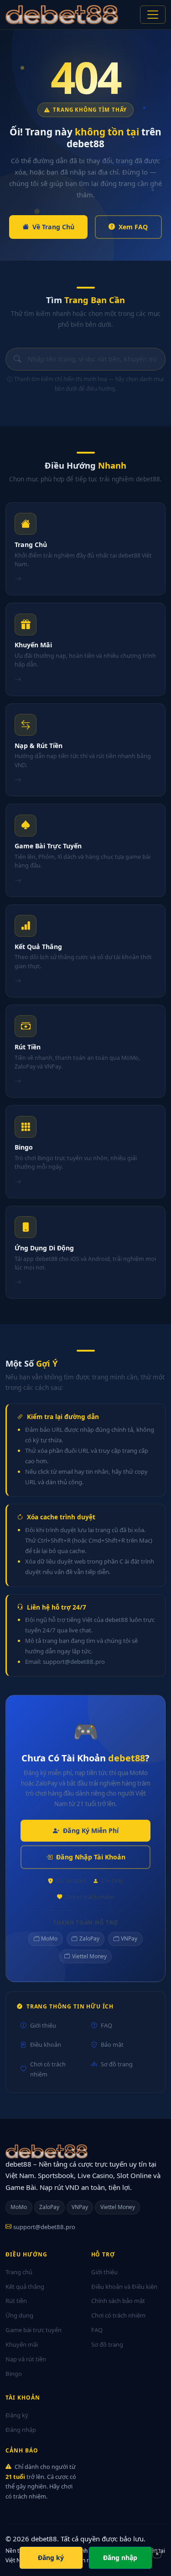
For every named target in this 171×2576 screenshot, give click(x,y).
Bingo (14, 2374)
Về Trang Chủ (53, 227)
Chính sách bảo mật (118, 2301)
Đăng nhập (21, 2430)
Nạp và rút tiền (26, 2359)
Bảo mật (112, 2044)
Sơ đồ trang (117, 2064)
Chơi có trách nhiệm (48, 2069)
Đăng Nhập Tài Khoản (91, 1857)
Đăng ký (17, 2415)
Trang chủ (19, 2272)
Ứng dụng (19, 2315)
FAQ (106, 2025)
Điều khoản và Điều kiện (124, 2287)
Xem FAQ (133, 227)
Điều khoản (46, 2044)
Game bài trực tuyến (34, 2330)
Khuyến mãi (22, 2344)
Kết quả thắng (25, 2287)
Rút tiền (16, 2301)
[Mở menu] (153, 15)
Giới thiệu (43, 2025)
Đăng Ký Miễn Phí (91, 1830)
